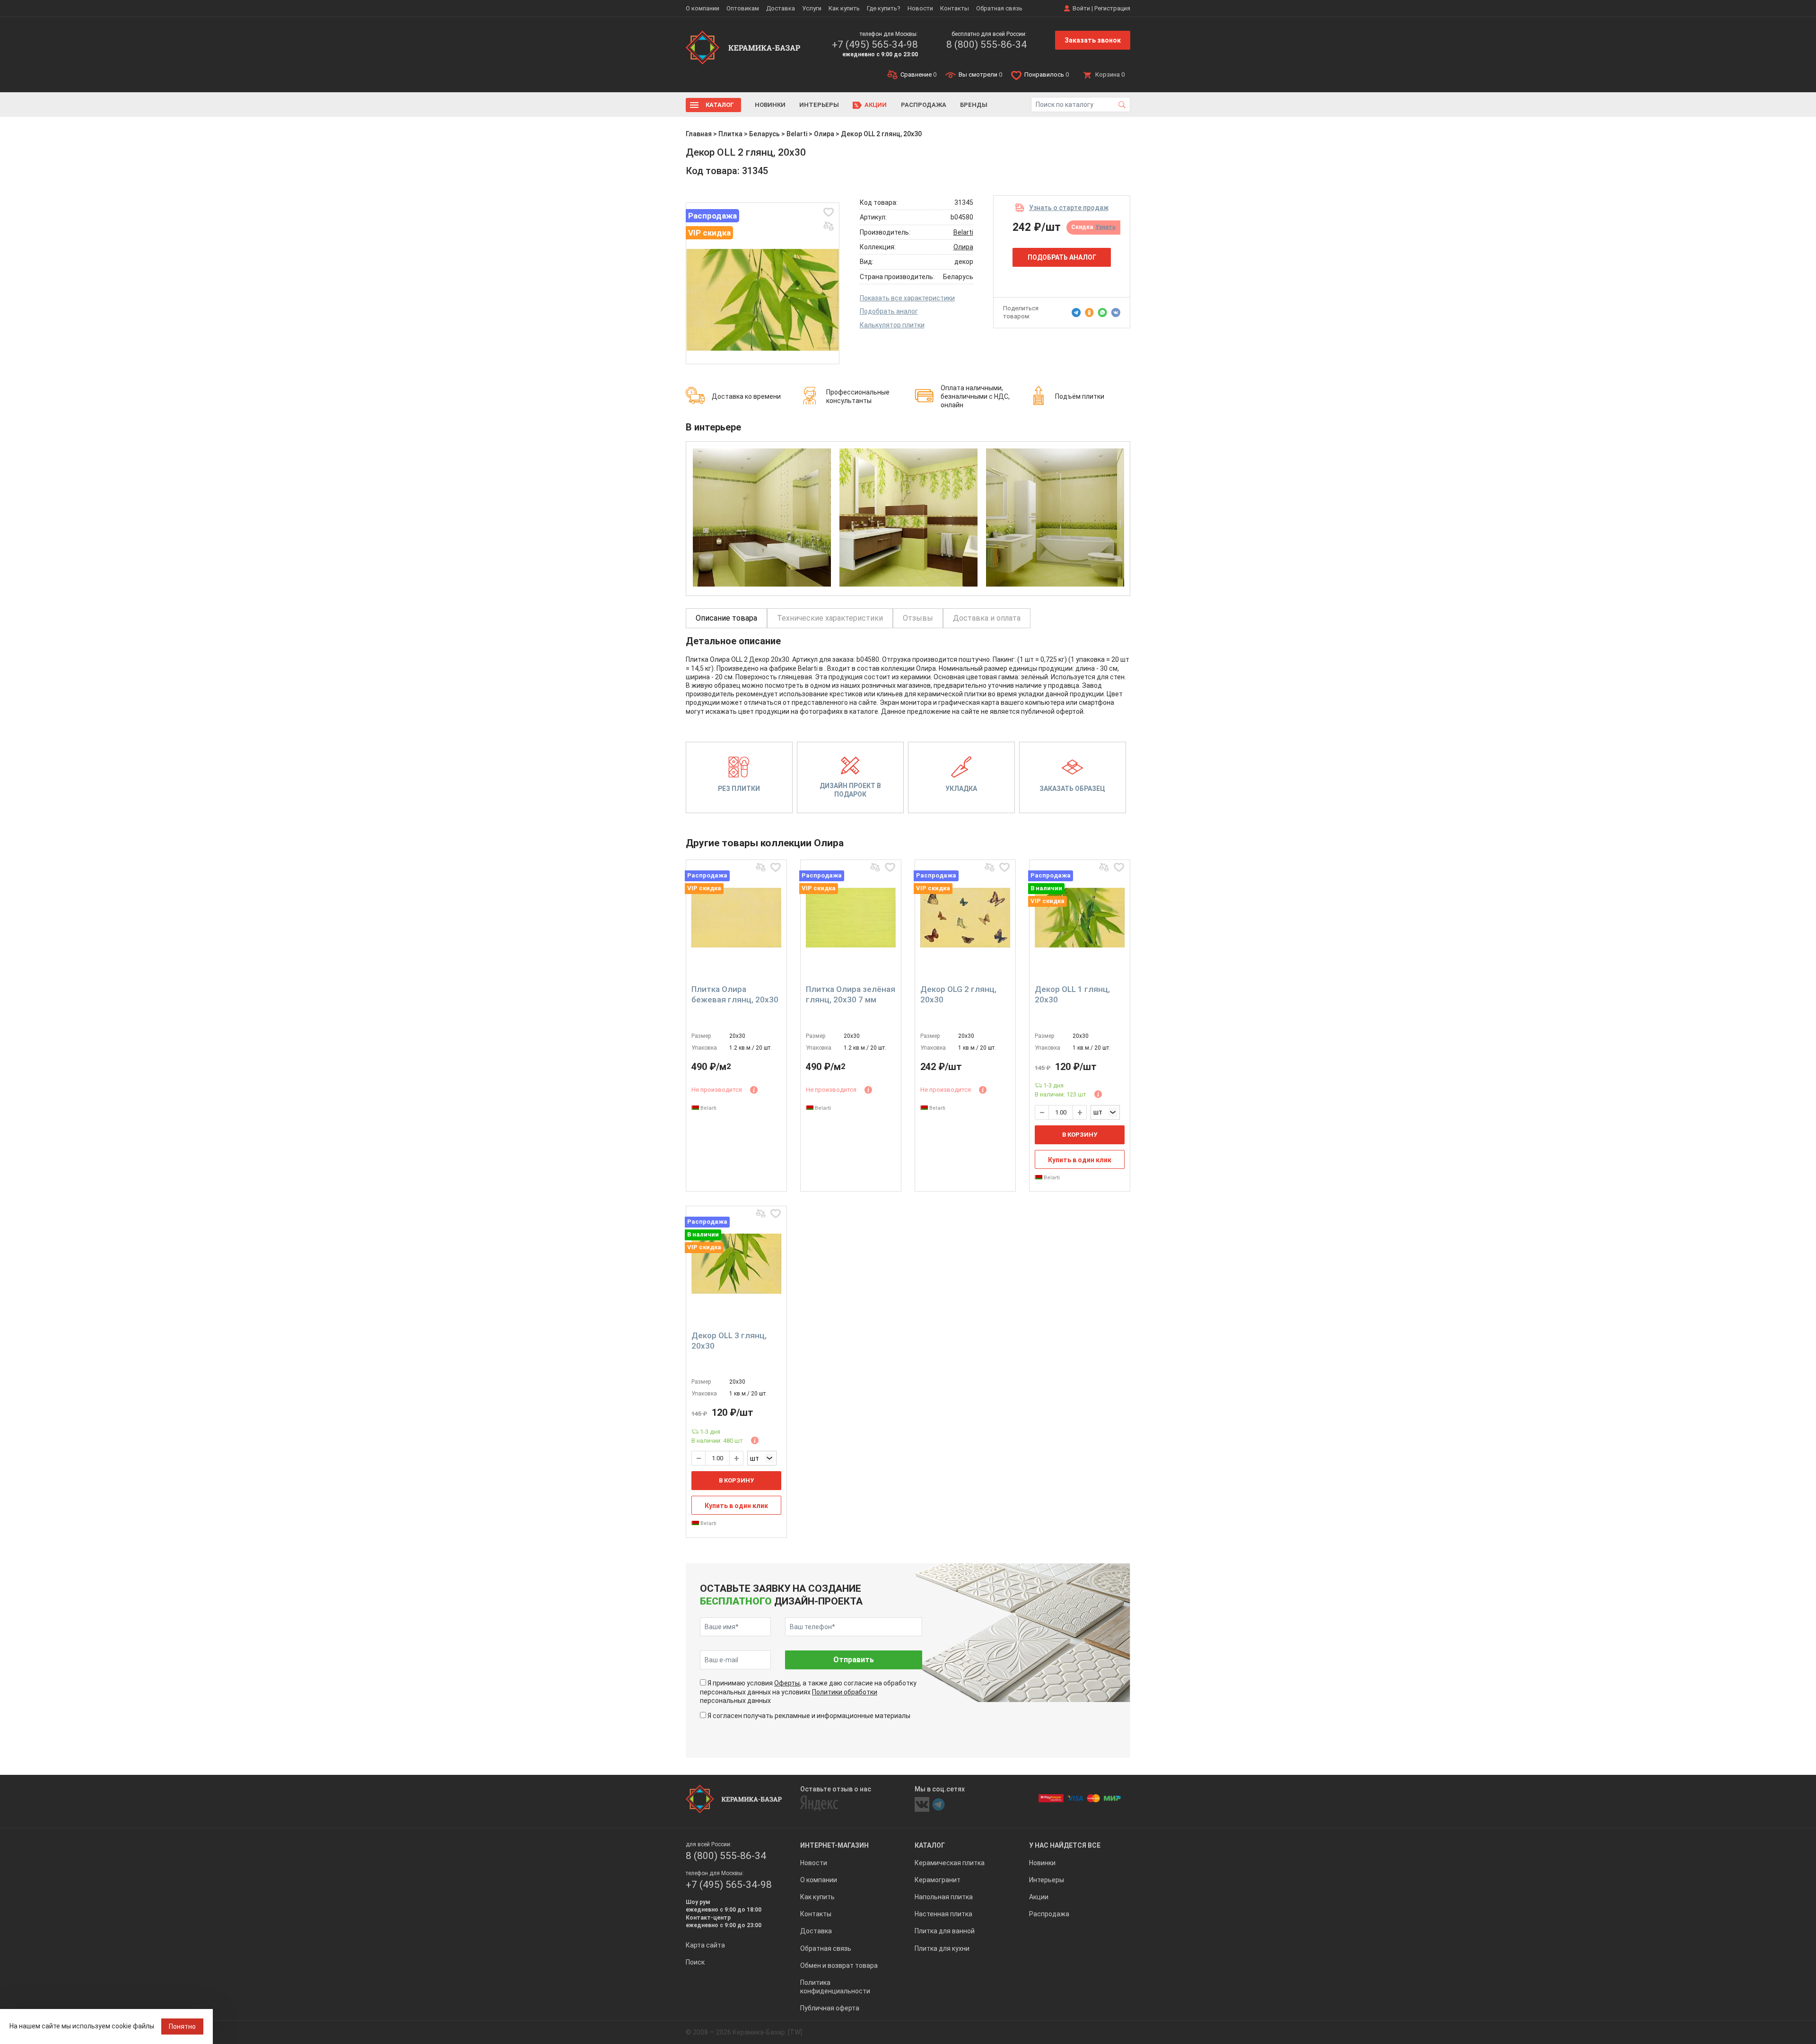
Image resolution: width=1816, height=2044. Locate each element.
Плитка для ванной (945, 1931)
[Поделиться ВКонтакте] (1116, 313)
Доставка (781, 8)
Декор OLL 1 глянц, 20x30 (1072, 994)
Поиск (695, 1962)
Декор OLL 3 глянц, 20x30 (729, 1341)
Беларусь (764, 134)
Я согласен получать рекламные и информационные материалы (809, 1716)
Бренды (974, 105)
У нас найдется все (1065, 1845)
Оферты (787, 1683)
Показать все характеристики (907, 298)
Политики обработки (845, 1692)
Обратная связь (999, 8)
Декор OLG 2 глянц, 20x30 (958, 994)
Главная (699, 134)
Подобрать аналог (889, 311)
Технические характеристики (830, 618)
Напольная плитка (944, 1897)
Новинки (770, 105)
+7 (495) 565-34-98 (875, 44)
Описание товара (726, 618)
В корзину (1080, 1135)
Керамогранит (938, 1880)
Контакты (955, 8)
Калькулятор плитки (892, 325)
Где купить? (884, 8)
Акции (876, 105)
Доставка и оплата (987, 618)
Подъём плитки (1080, 396)
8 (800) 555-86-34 (987, 44)
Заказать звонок (1093, 40)
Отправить (854, 1660)
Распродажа (924, 105)
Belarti (797, 134)
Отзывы (918, 618)
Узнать (1105, 227)
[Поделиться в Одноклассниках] (1090, 313)
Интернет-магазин (834, 1845)
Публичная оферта (830, 2008)
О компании (703, 8)
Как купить (844, 8)
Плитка (730, 134)
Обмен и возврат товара (839, 1965)
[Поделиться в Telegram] (1076, 313)
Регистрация (1112, 8)
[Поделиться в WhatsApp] (1102, 313)
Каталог (720, 105)
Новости (920, 8)
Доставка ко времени (746, 396)
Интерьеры (819, 105)
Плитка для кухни (942, 1948)
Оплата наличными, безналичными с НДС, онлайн (975, 396)
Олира (824, 134)
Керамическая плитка (950, 1863)
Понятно (182, 2026)
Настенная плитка (943, 1914)
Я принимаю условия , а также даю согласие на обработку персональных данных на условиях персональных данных (808, 1692)
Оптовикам (743, 8)
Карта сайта (705, 1945)
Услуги (812, 8)
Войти (1081, 8)
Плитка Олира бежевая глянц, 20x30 (735, 994)
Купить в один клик (1080, 1160)
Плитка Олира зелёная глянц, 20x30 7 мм (851, 994)
